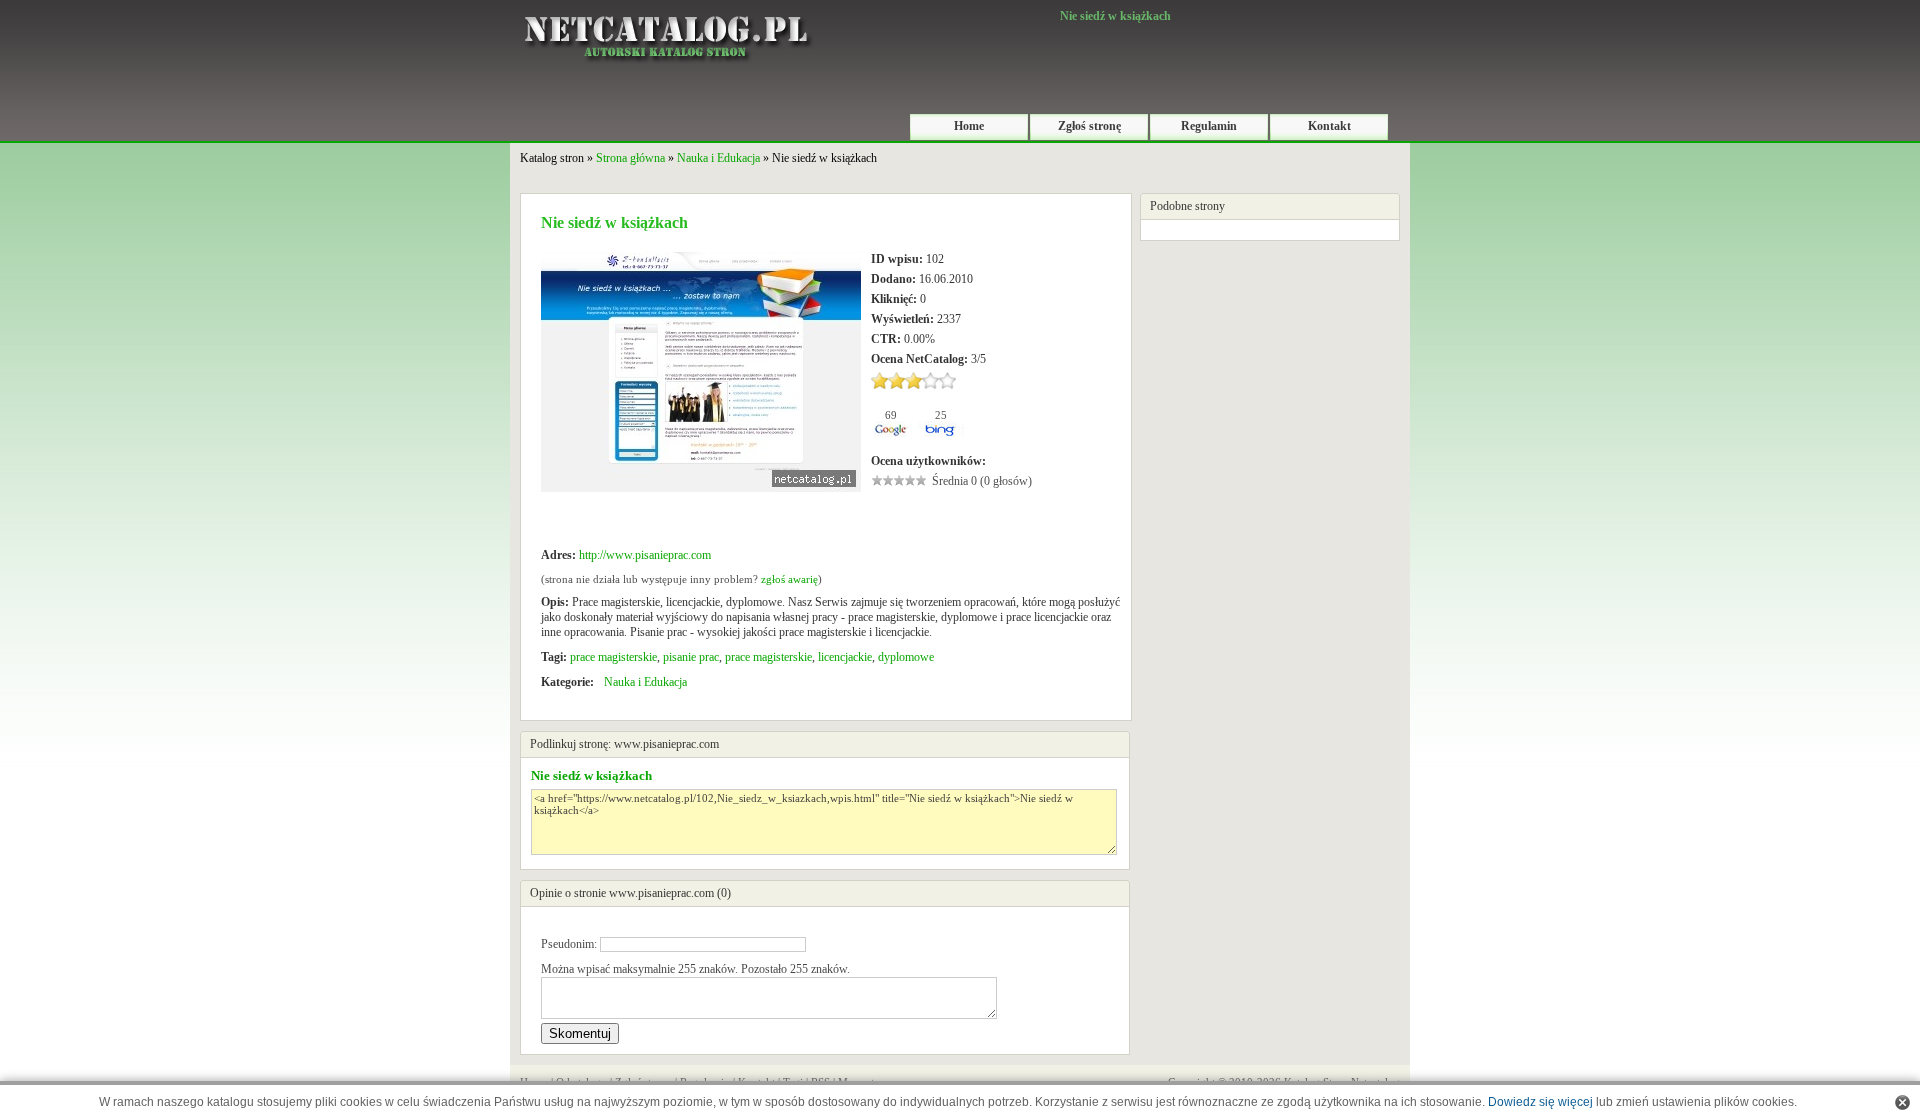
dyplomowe (906, 657)
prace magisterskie (613, 657)
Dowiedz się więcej (1540, 1102)
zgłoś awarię (789, 579)
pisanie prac (691, 657)
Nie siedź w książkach (591, 775)
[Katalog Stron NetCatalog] (665, 7)
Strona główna (630, 158)
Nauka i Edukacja (718, 158)
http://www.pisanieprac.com (645, 555)
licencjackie (845, 657)
